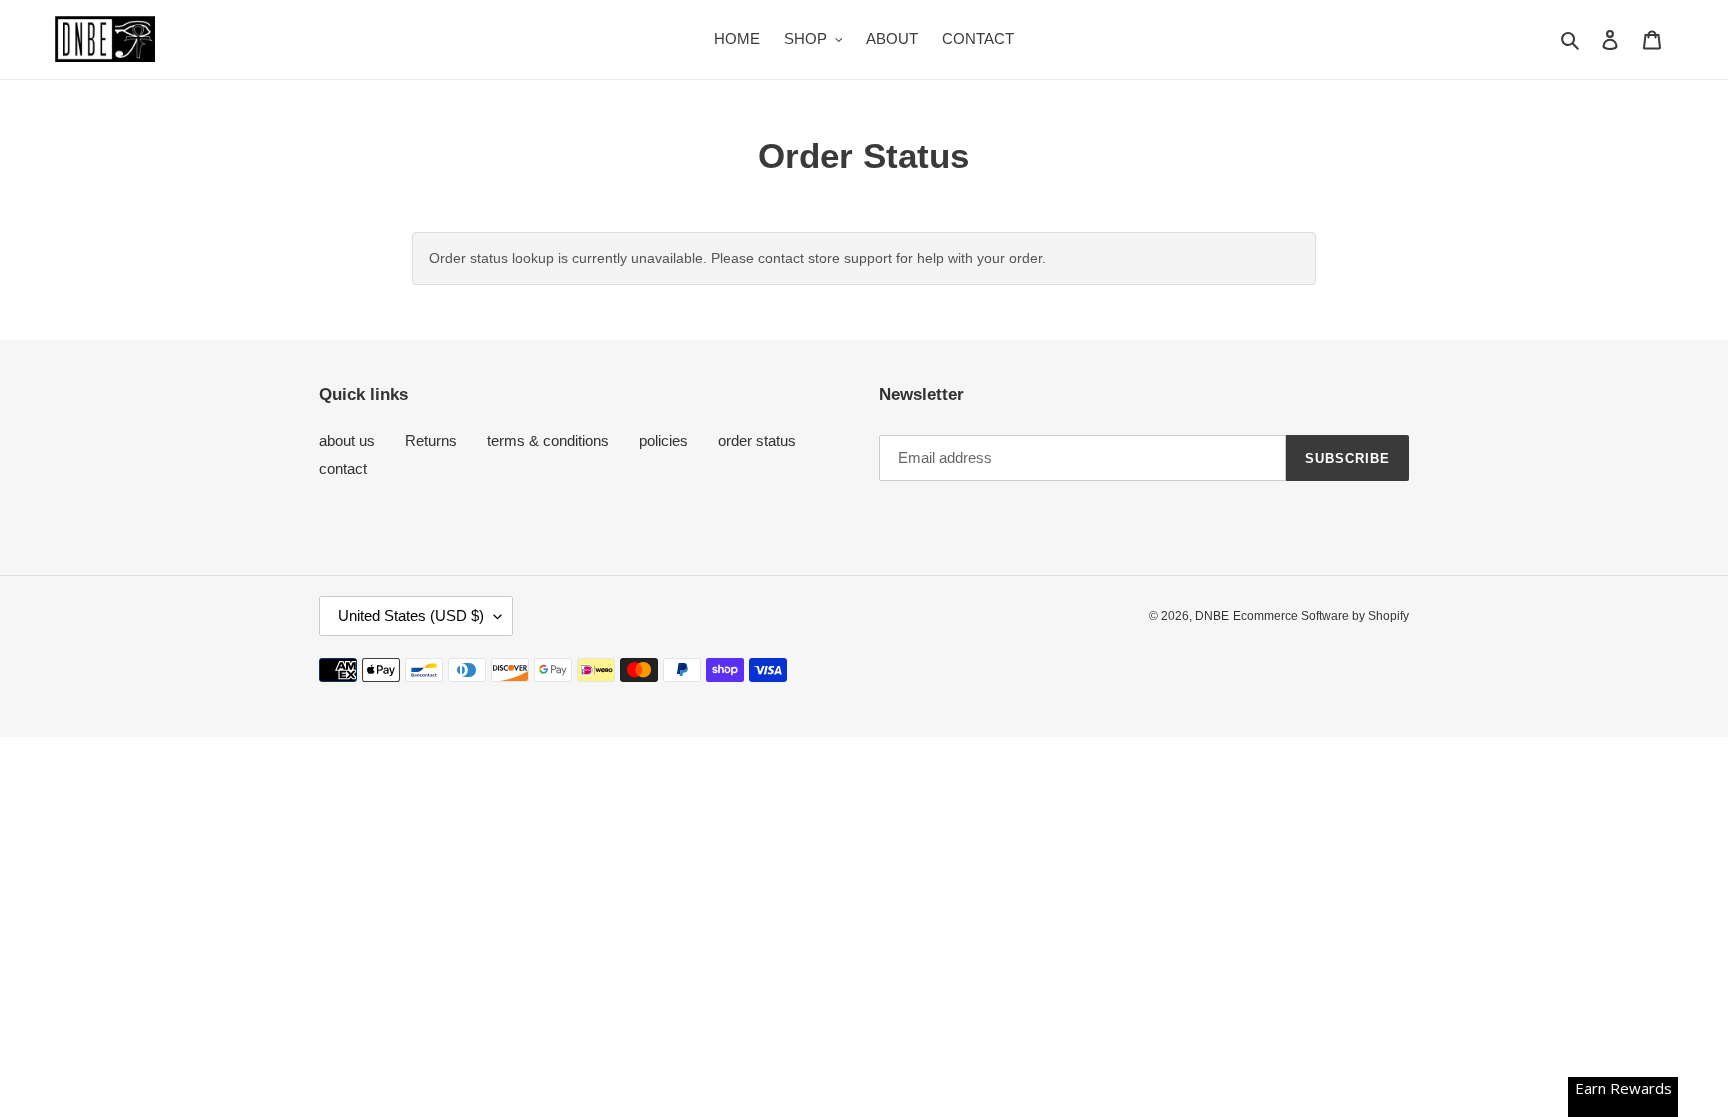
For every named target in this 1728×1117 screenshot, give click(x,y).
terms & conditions (548, 440)
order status (757, 440)
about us (347, 440)
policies (663, 440)
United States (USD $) (411, 615)
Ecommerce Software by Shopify (1321, 616)
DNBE (1212, 616)
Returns (431, 440)
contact (343, 468)
